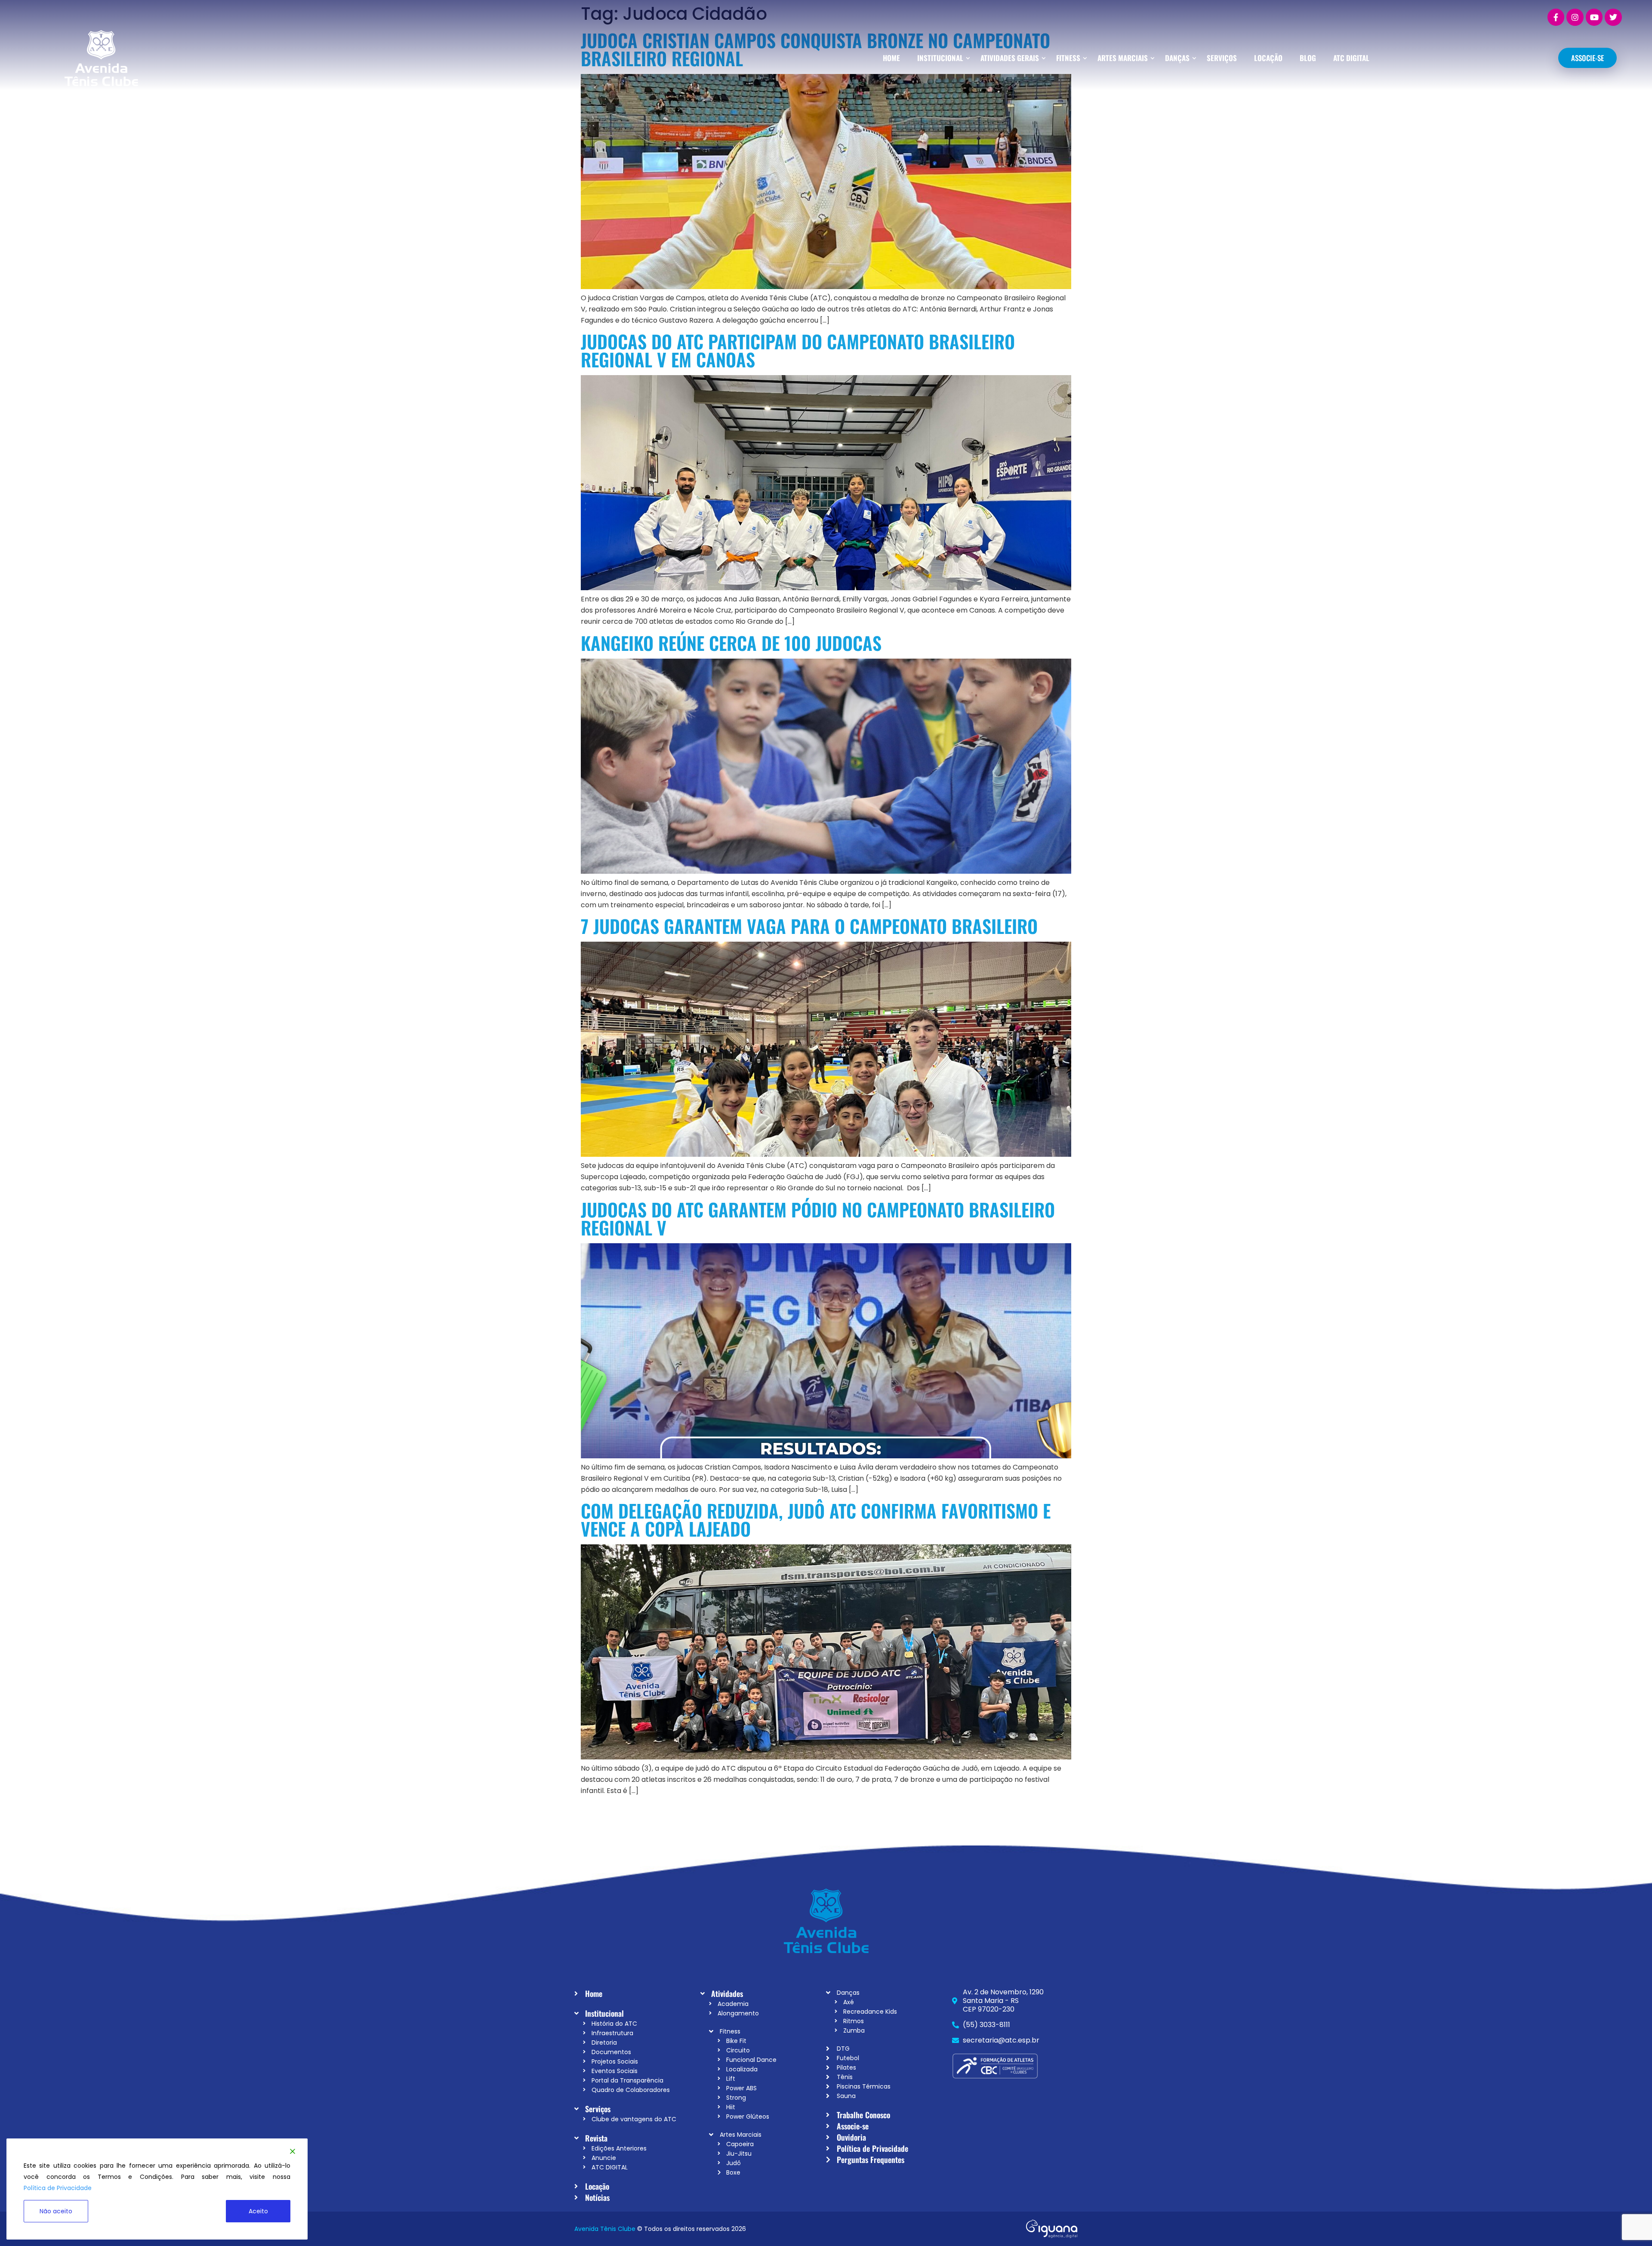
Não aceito (56, 2211)
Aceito (258, 2211)
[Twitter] (1613, 17)
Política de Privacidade (58, 2188)
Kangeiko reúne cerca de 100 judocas (731, 643)
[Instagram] (1575, 17)
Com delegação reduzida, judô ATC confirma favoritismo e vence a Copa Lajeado (816, 1519)
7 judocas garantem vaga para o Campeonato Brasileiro (809, 926)
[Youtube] (1594, 17)
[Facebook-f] (1556, 17)
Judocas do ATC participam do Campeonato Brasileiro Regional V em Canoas (798, 350)
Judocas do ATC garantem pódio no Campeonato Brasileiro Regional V (818, 1218)
